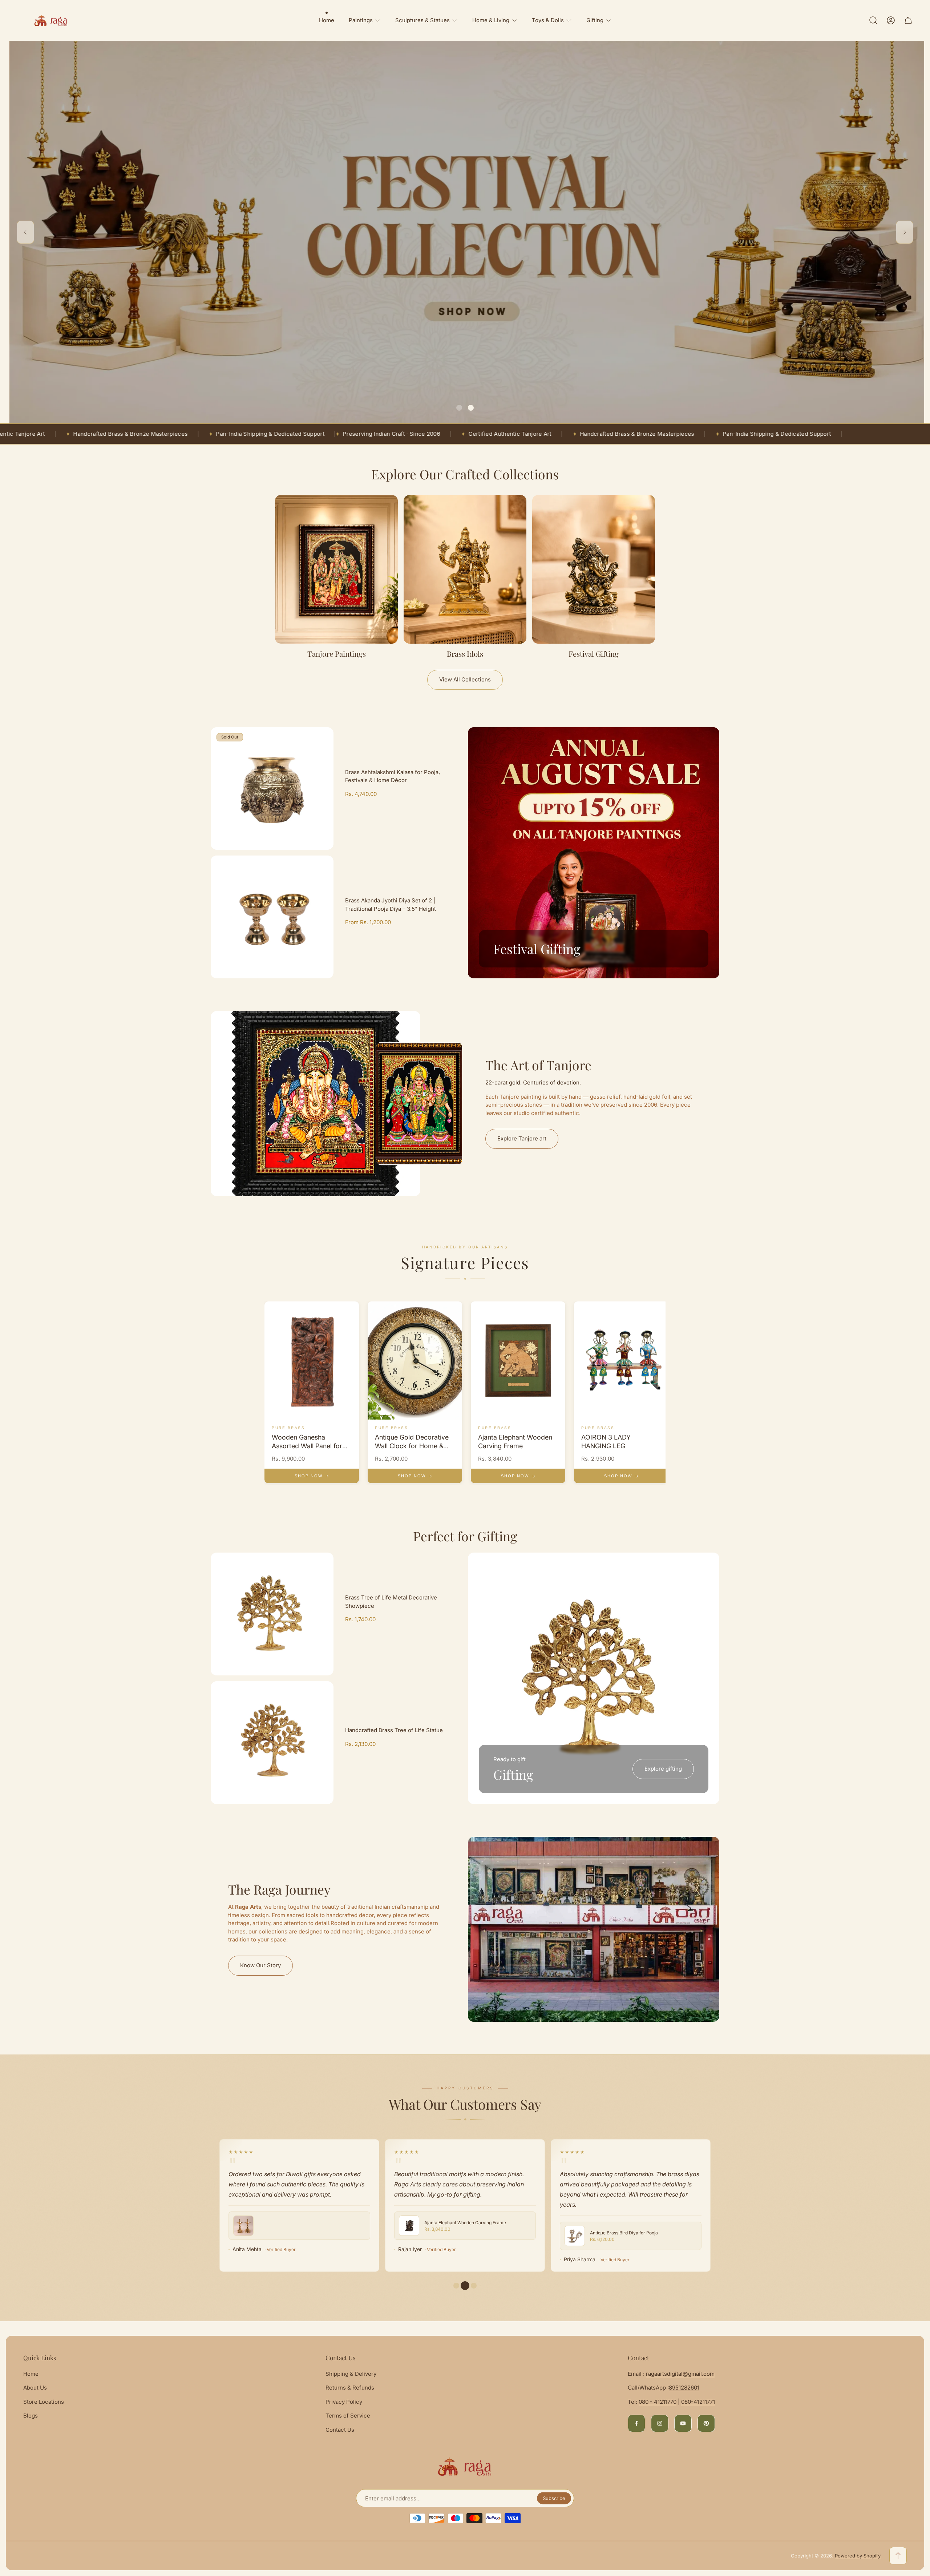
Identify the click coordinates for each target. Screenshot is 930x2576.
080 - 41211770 (658, 2402)
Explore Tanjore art (522, 1138)
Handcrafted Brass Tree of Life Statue (394, 1730)
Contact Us (340, 2430)
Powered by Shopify (858, 2556)
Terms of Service (348, 2416)
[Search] (873, 20)
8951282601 (684, 2388)
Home (31, 2374)
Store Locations (44, 2402)
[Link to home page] (465, 2467)
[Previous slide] (25, 232)
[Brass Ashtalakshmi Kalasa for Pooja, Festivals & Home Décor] (272, 789)
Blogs (31, 2416)
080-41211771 (698, 2402)
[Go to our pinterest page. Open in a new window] (706, 2423)
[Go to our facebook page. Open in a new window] (636, 2423)
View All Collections (465, 679)
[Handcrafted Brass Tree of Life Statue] (272, 1743)
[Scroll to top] (898, 2556)
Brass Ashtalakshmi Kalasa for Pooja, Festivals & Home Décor (393, 776)
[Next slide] (905, 232)
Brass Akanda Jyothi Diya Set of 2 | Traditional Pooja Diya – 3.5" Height (391, 905)
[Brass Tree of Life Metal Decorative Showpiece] (272, 1614)
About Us (35, 2388)
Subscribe (554, 2498)
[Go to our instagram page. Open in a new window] (660, 2423)
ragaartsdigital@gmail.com (680, 2374)
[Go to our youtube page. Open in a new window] (683, 2423)
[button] (459, 408)
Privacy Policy (344, 2402)
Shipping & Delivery (351, 2374)
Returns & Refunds (350, 2388)
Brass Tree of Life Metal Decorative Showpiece (391, 1602)
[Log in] (891, 20)
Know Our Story (260, 1965)
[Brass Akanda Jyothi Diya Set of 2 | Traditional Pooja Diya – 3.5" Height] (272, 917)
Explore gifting (663, 1769)
